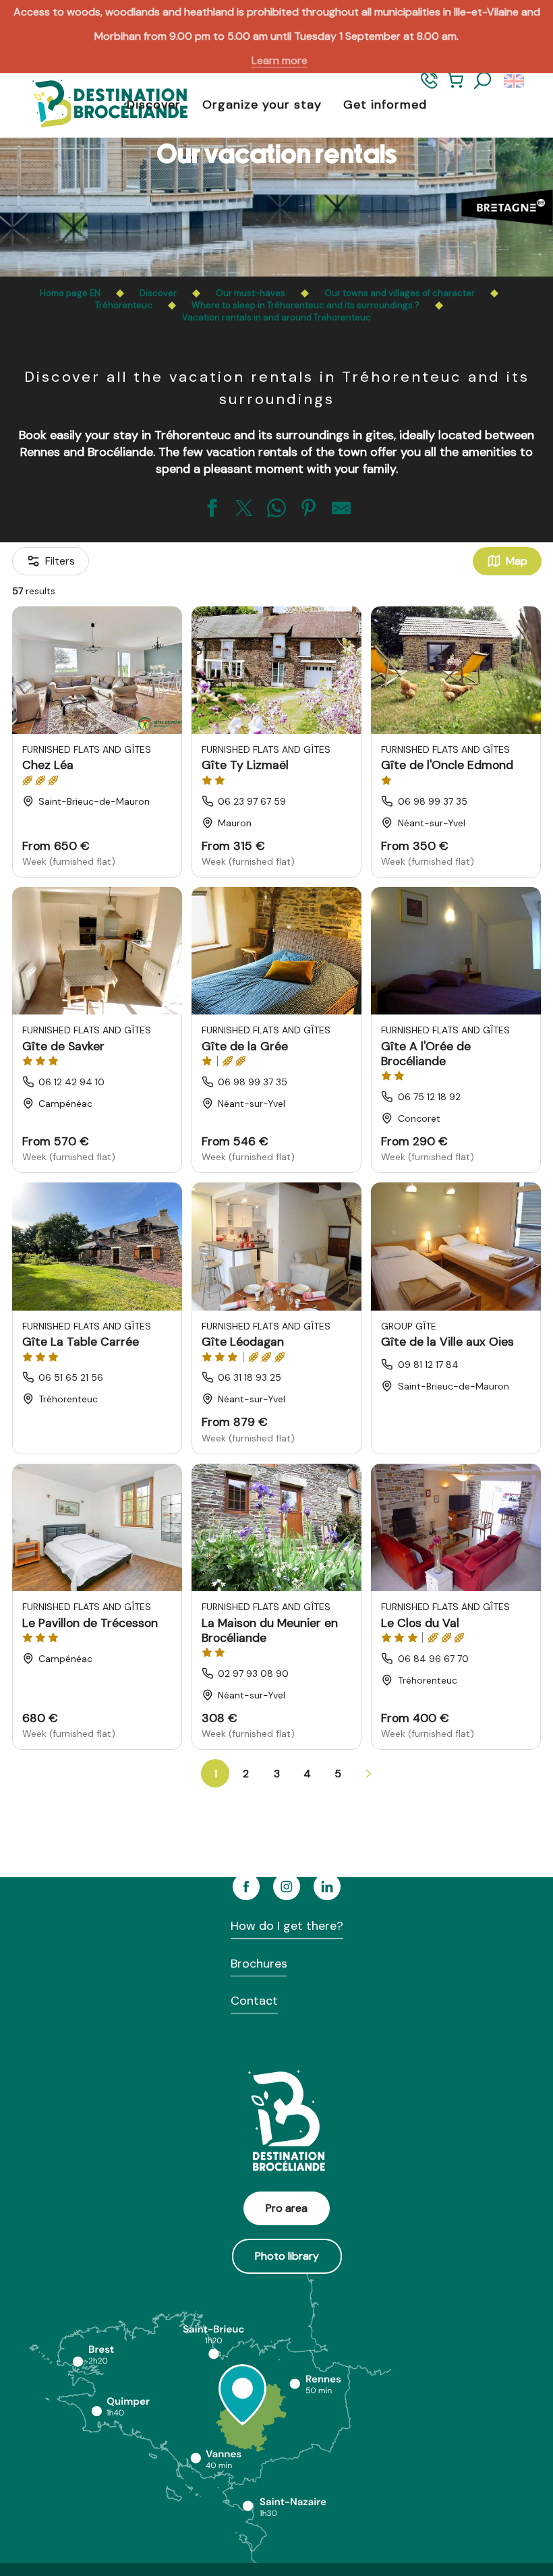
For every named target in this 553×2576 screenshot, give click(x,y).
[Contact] (429, 87)
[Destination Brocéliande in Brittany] (100, 105)
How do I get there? (287, 1926)
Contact (254, 2001)
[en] (515, 81)
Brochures (259, 1964)
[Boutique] (456, 87)
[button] (483, 81)
